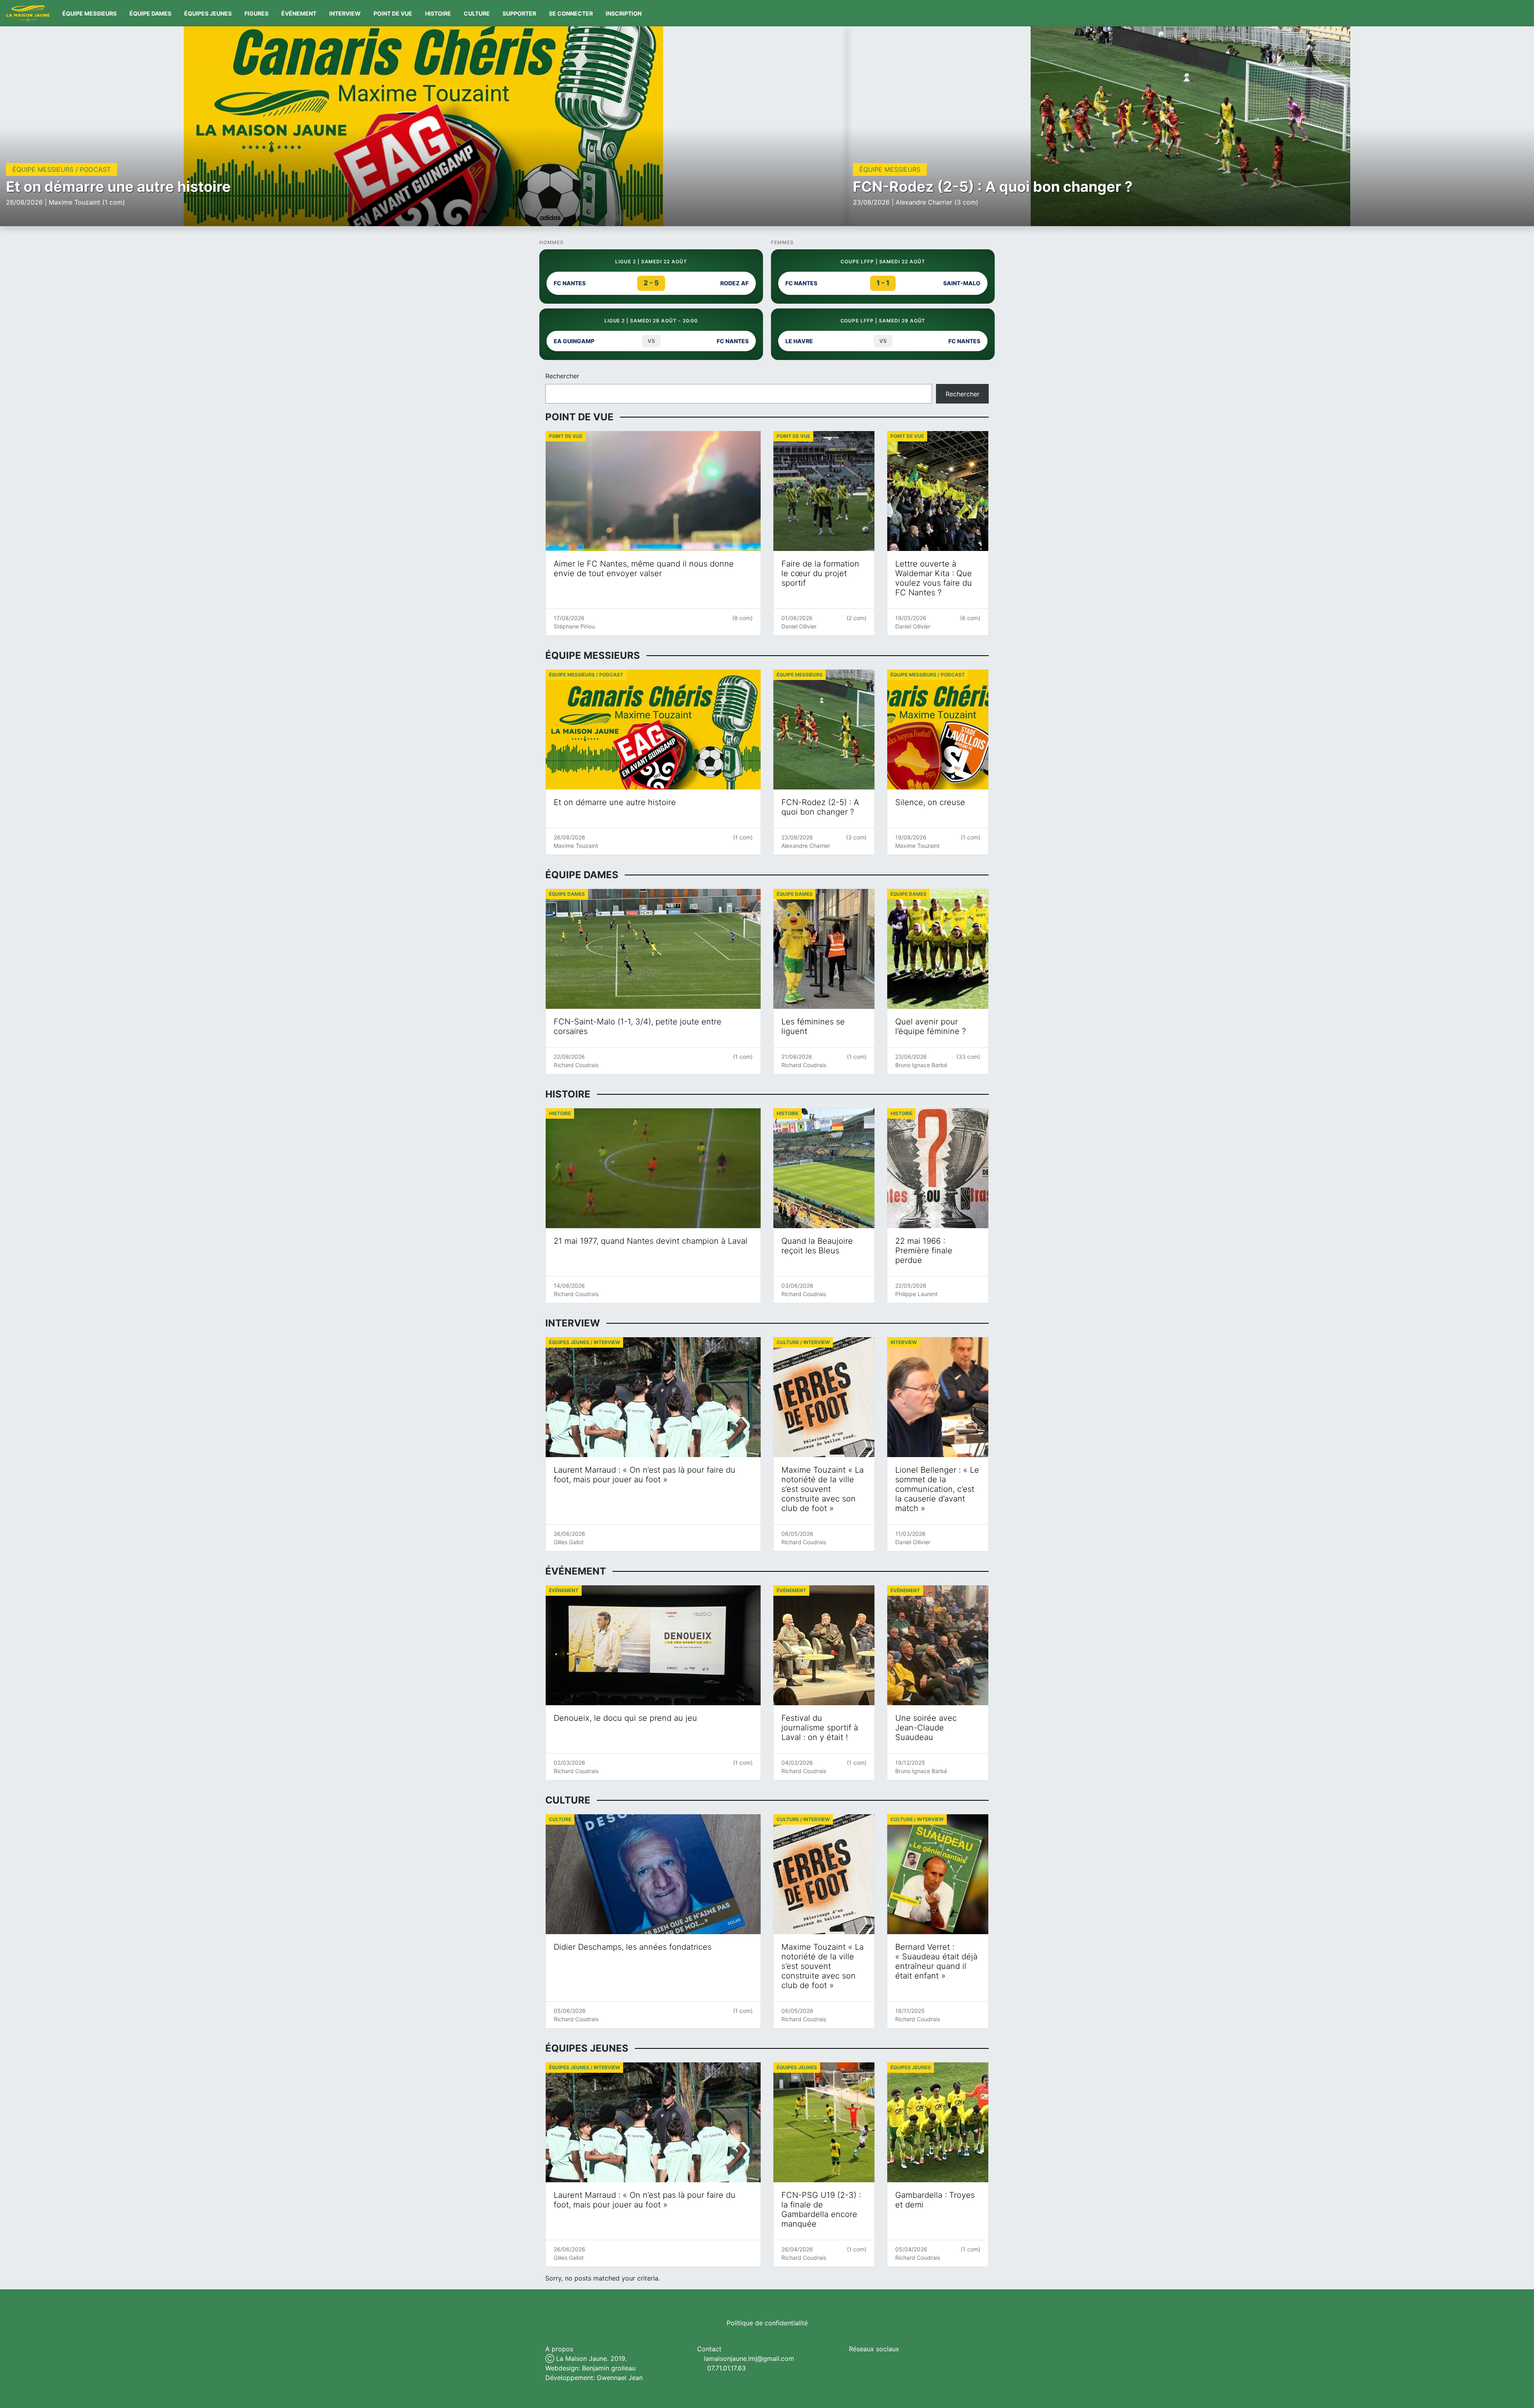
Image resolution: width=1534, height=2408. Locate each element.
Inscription (624, 13)
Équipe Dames (150, 13)
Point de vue (393, 13)
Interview (345, 13)
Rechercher (562, 376)
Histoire (438, 13)
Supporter (519, 13)
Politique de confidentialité (767, 2323)
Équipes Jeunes (208, 13)
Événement (299, 13)
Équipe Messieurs (89, 13)
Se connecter (571, 13)
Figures (256, 13)
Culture (477, 13)
